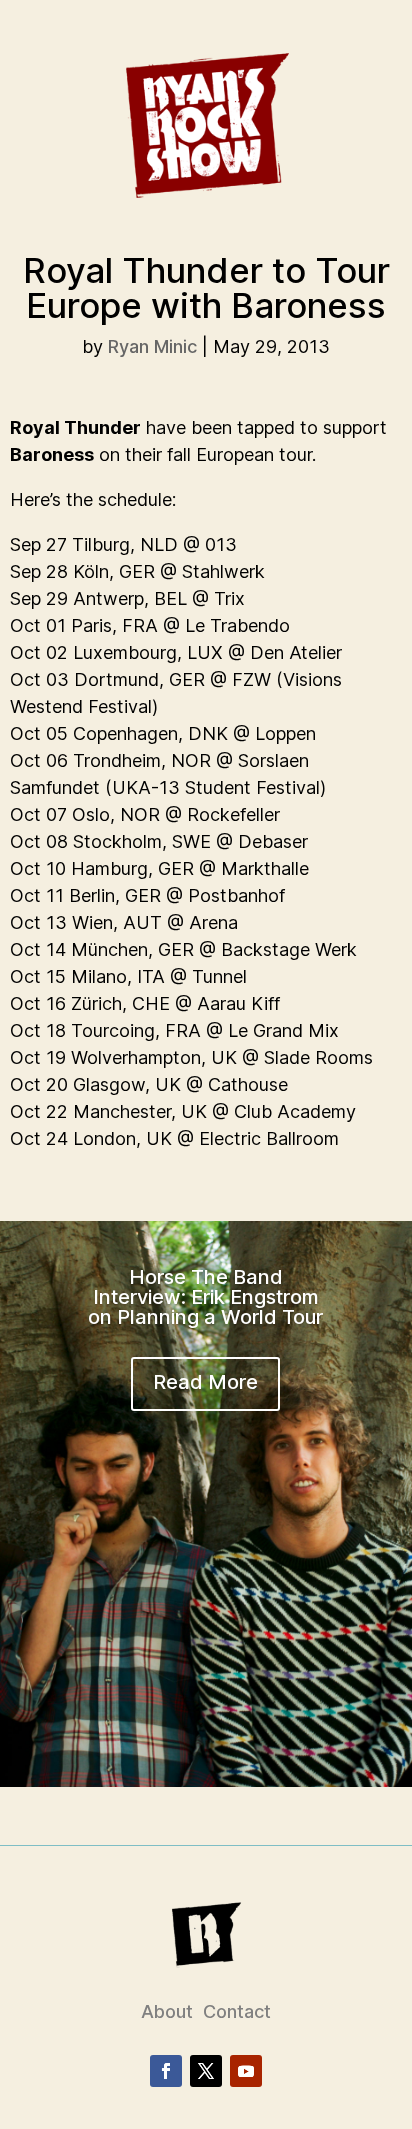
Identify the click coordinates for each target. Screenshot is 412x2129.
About (167, 2011)
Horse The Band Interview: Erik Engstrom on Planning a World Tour (205, 1297)
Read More (205, 1382)
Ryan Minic (152, 346)
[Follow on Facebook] (166, 2071)
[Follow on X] (206, 2071)
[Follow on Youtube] (246, 2071)
